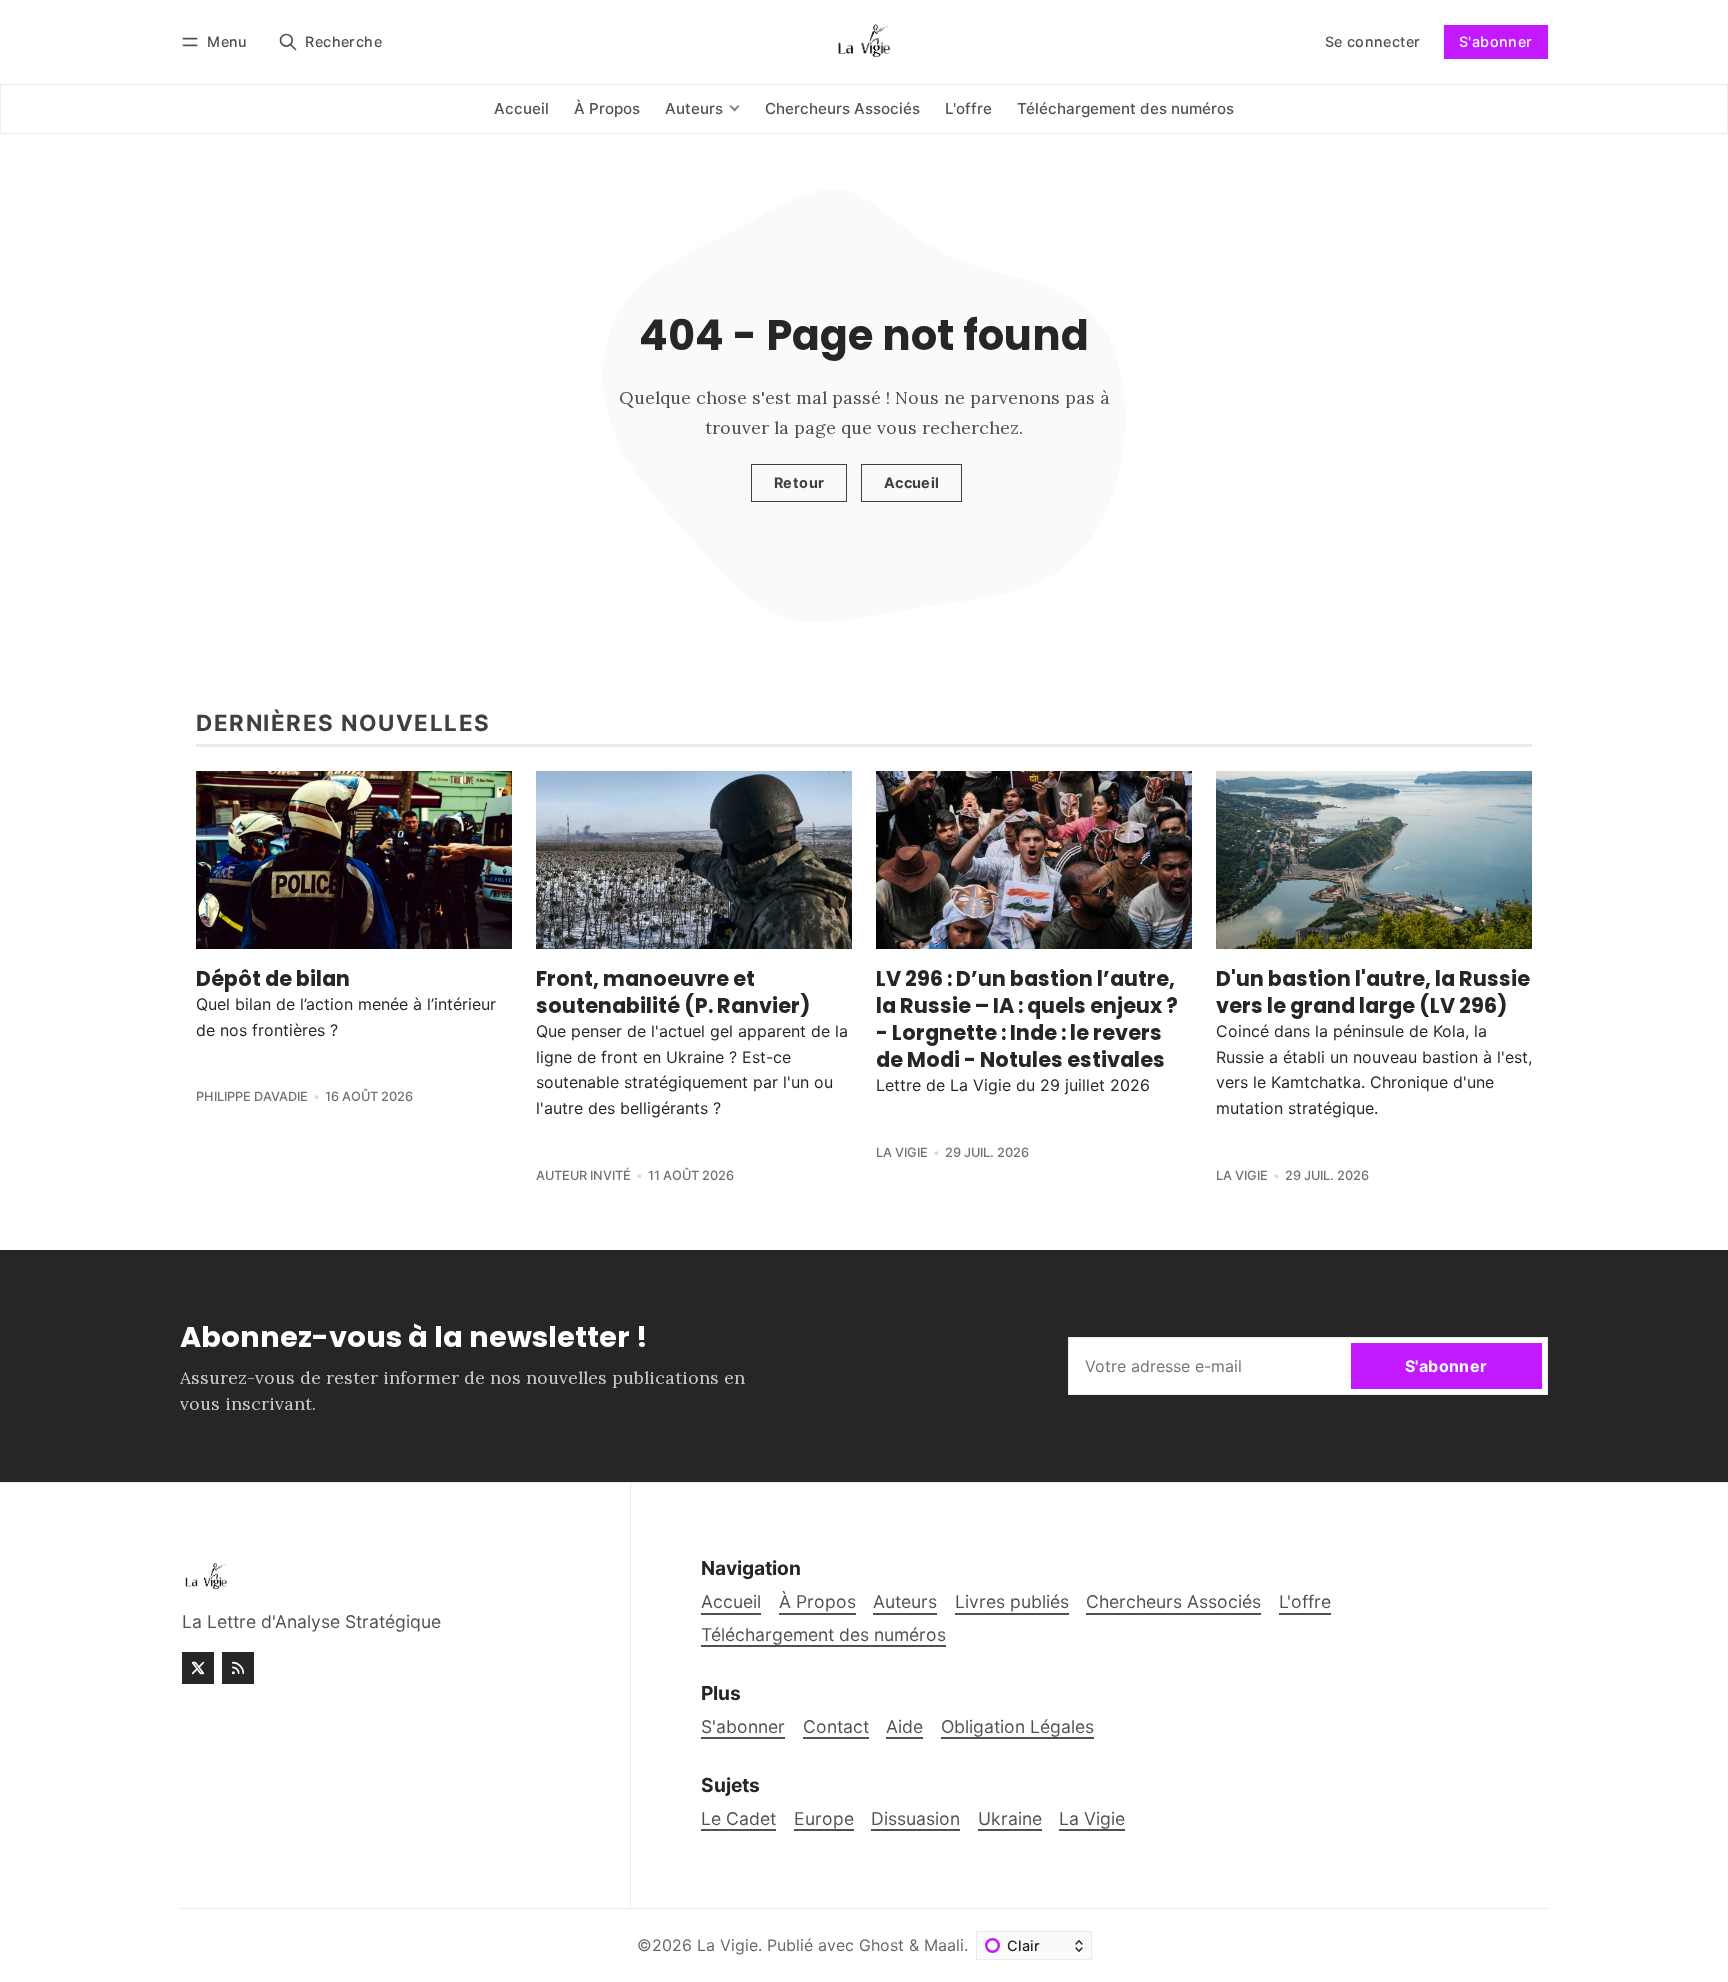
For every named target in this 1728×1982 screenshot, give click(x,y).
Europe (824, 1818)
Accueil (912, 482)
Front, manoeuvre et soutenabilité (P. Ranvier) (673, 992)
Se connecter (1373, 41)
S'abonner (1496, 41)
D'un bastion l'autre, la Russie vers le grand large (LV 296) (1373, 992)
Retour (799, 482)
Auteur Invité (583, 1175)
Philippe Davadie (252, 1096)
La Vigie (902, 1152)
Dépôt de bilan (273, 978)
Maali (944, 1945)
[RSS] (238, 1668)
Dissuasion (915, 1818)
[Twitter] (198, 1668)
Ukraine (1010, 1818)
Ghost (881, 1945)
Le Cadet (738, 1818)
